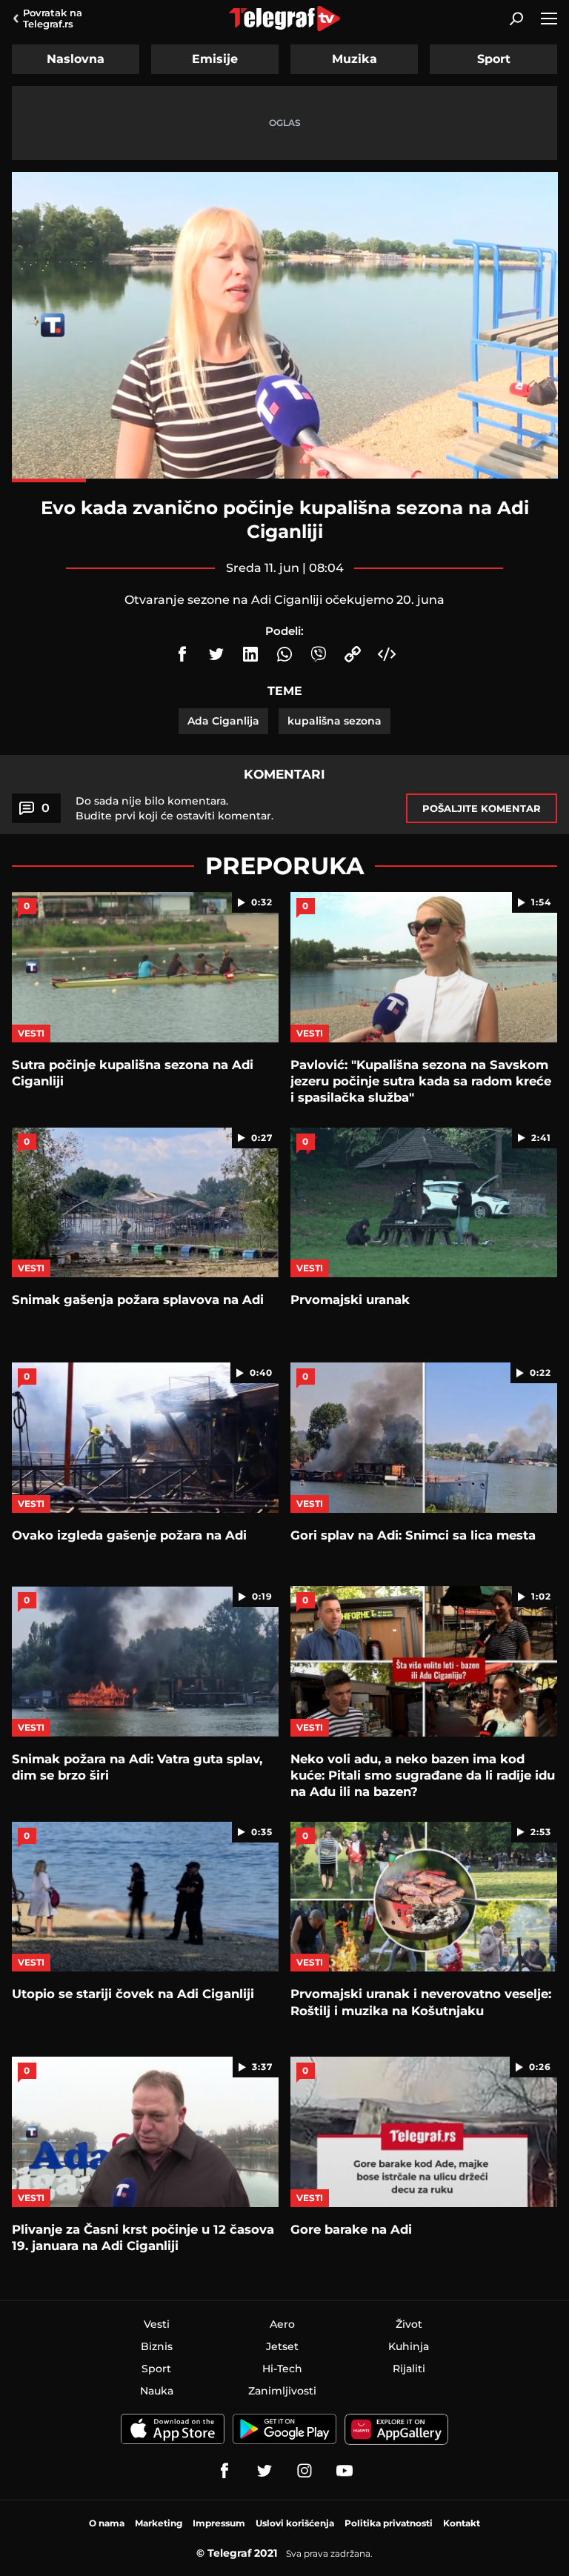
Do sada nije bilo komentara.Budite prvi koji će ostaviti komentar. (174, 808)
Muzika (355, 59)
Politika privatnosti (389, 2523)
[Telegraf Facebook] (224, 2471)
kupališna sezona (335, 721)
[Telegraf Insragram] (305, 2471)
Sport (494, 59)
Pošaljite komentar (482, 808)
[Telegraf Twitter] (264, 2471)
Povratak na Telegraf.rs (53, 18)
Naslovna (76, 59)
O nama (107, 2523)
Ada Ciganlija (223, 721)
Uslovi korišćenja (295, 2523)
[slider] (285, 480)
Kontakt (462, 2523)
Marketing (159, 2523)
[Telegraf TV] (345, 2471)
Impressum (219, 2523)
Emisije (215, 59)
